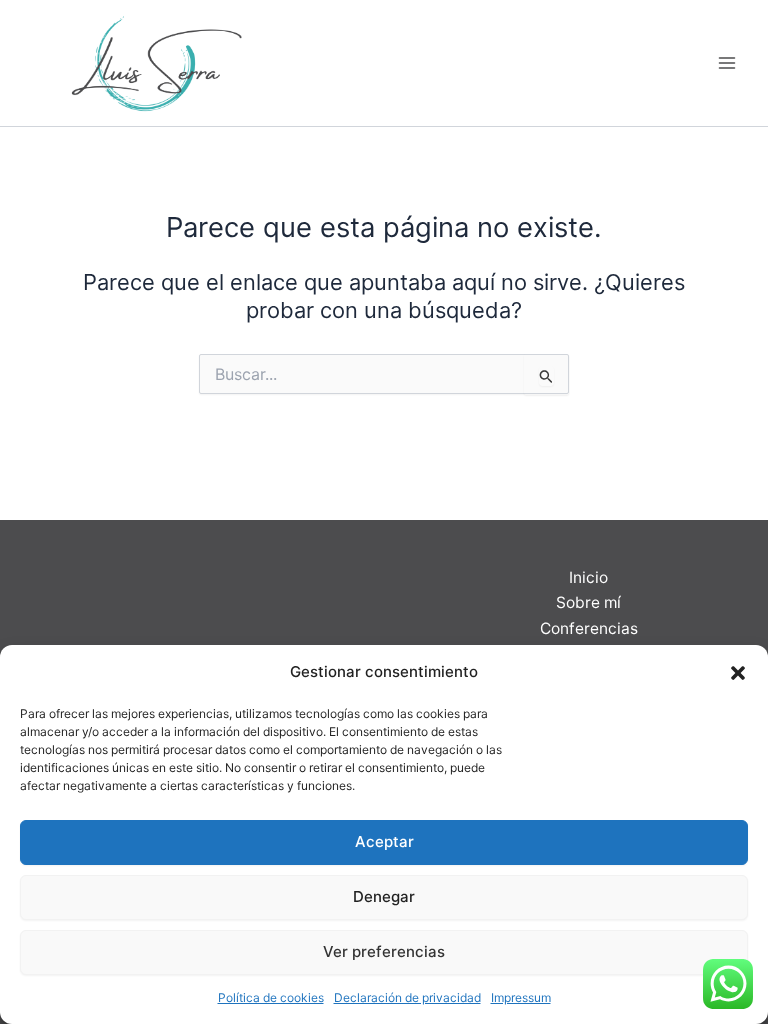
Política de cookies (271, 997)
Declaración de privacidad (407, 997)
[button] (738, 673)
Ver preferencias (384, 951)
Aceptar (384, 841)
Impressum (521, 997)
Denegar (384, 896)
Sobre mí (588, 602)
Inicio (588, 577)
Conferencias (589, 628)
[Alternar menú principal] (727, 63)
